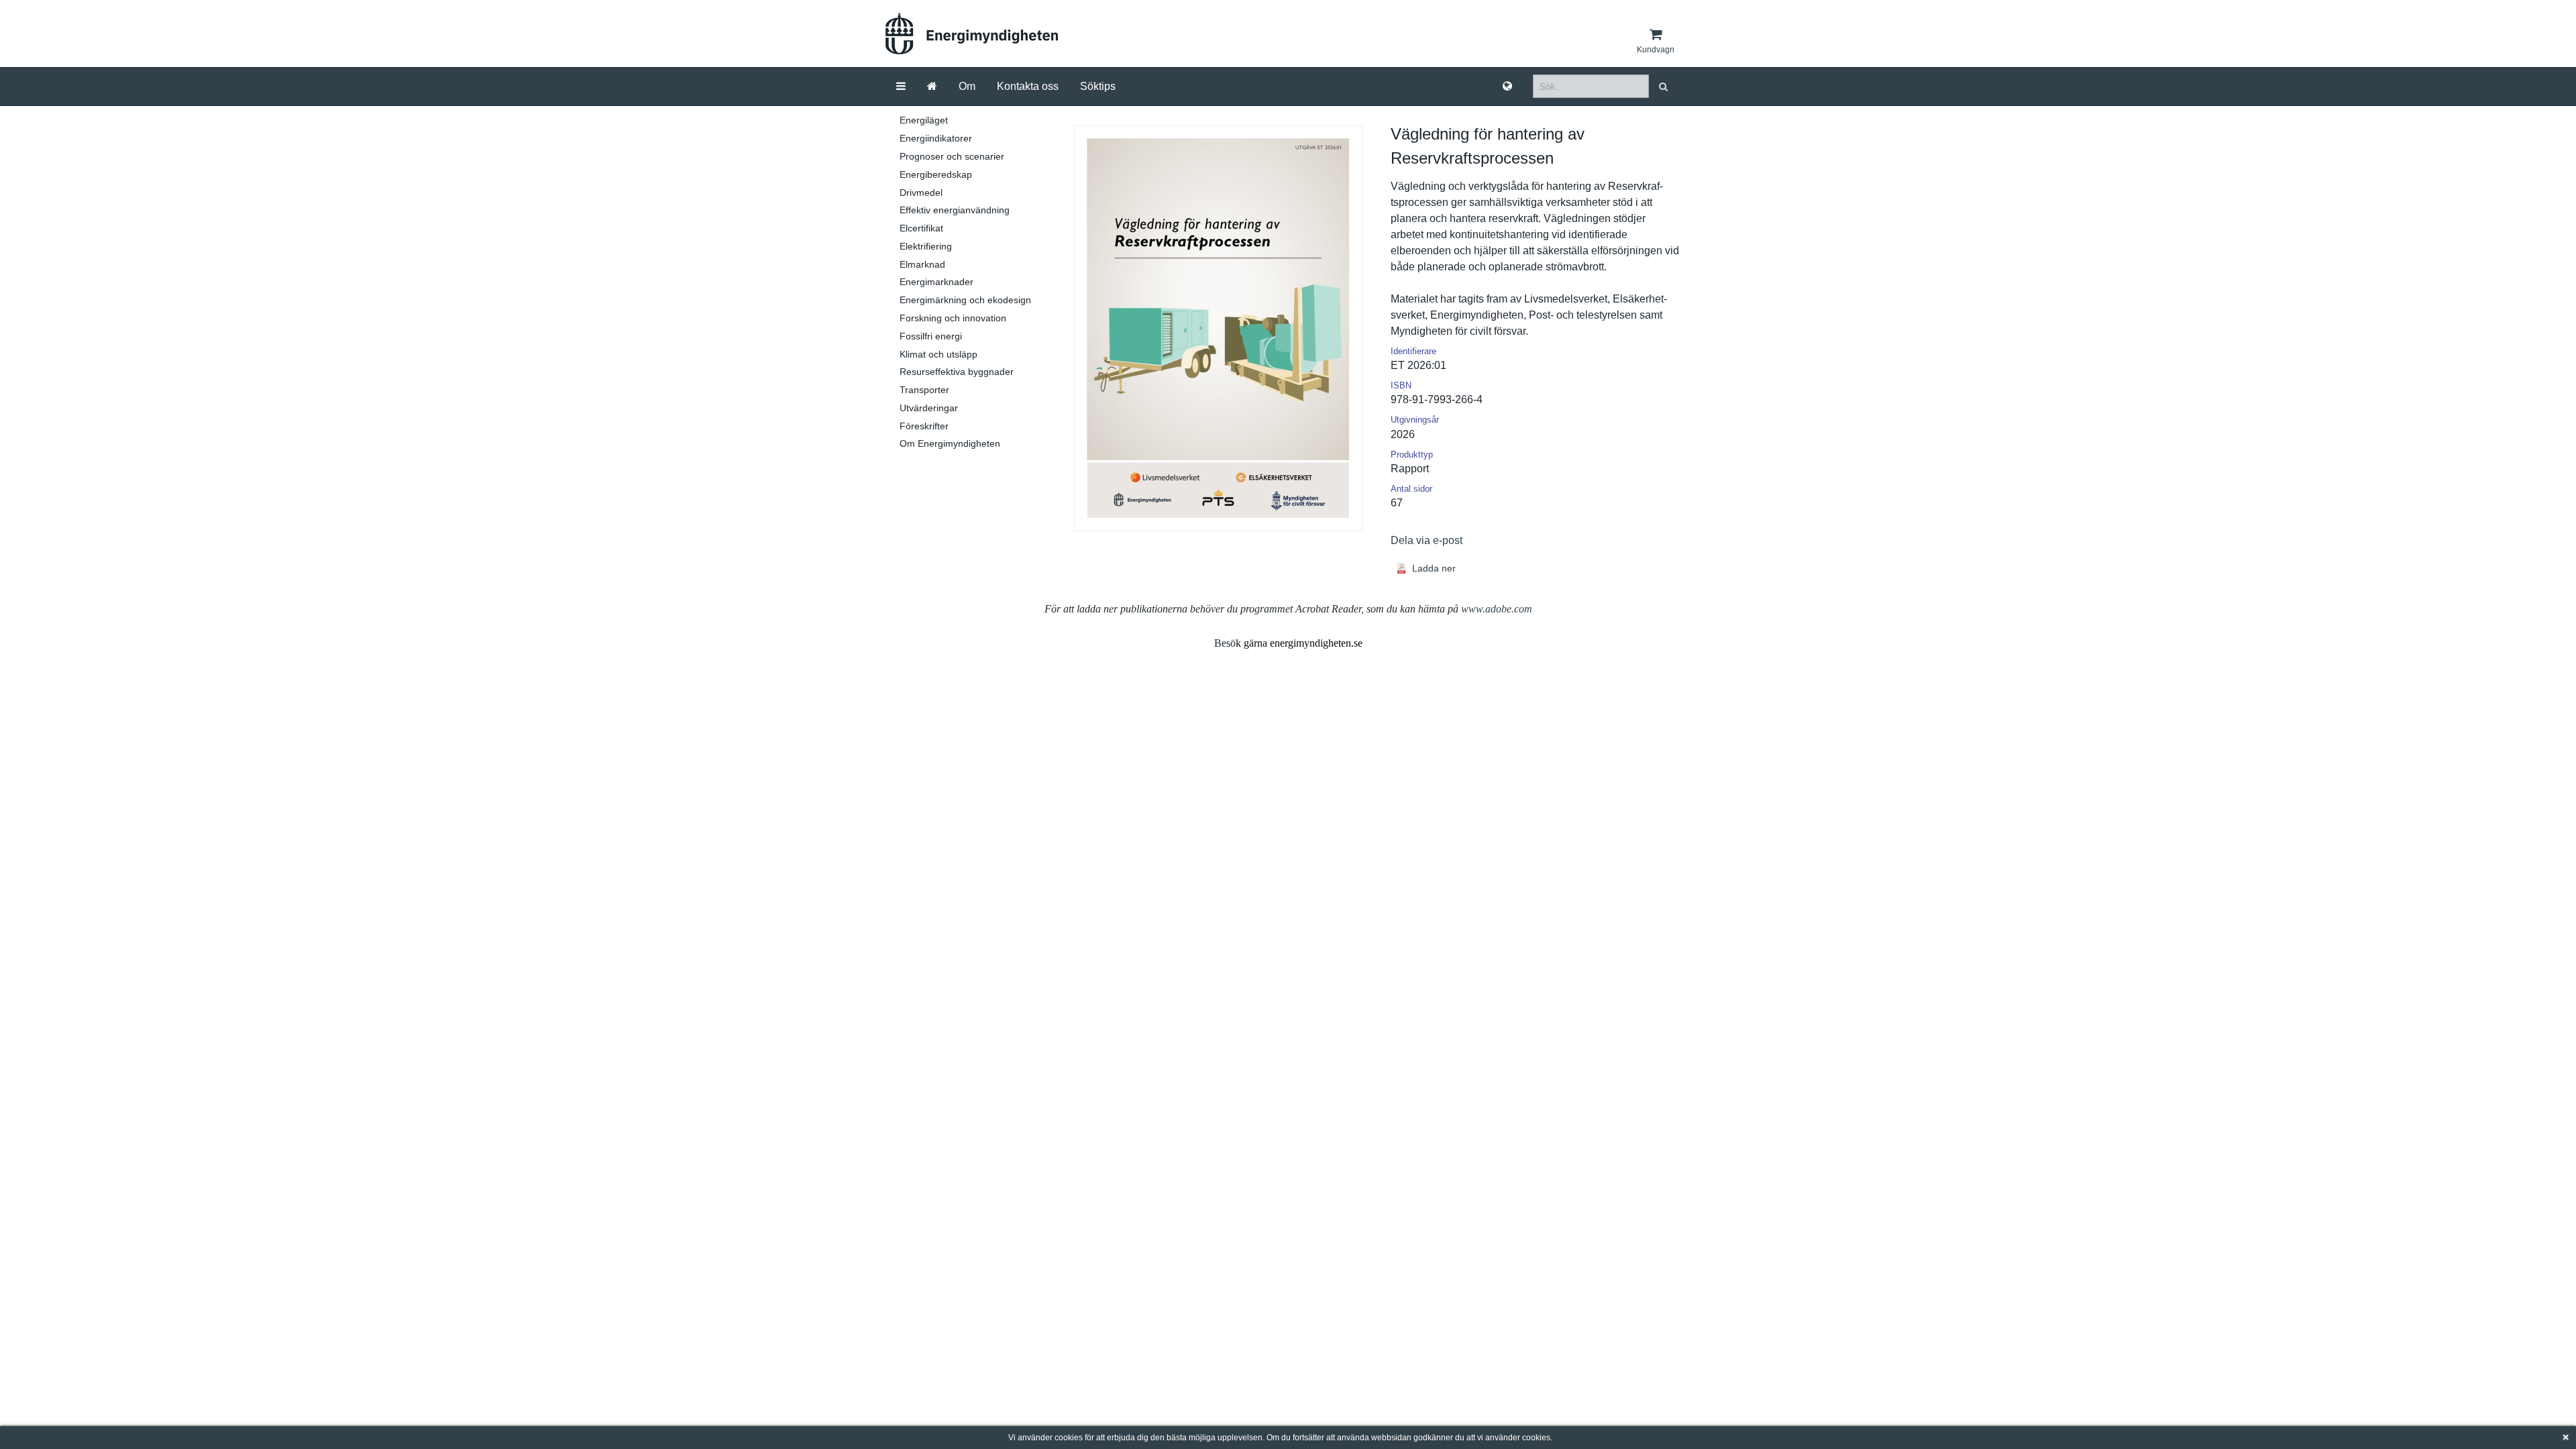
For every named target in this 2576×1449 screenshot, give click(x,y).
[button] (1665, 86)
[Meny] (901, 87)
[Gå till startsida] (932, 87)
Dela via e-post (1427, 540)
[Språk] (1507, 87)
